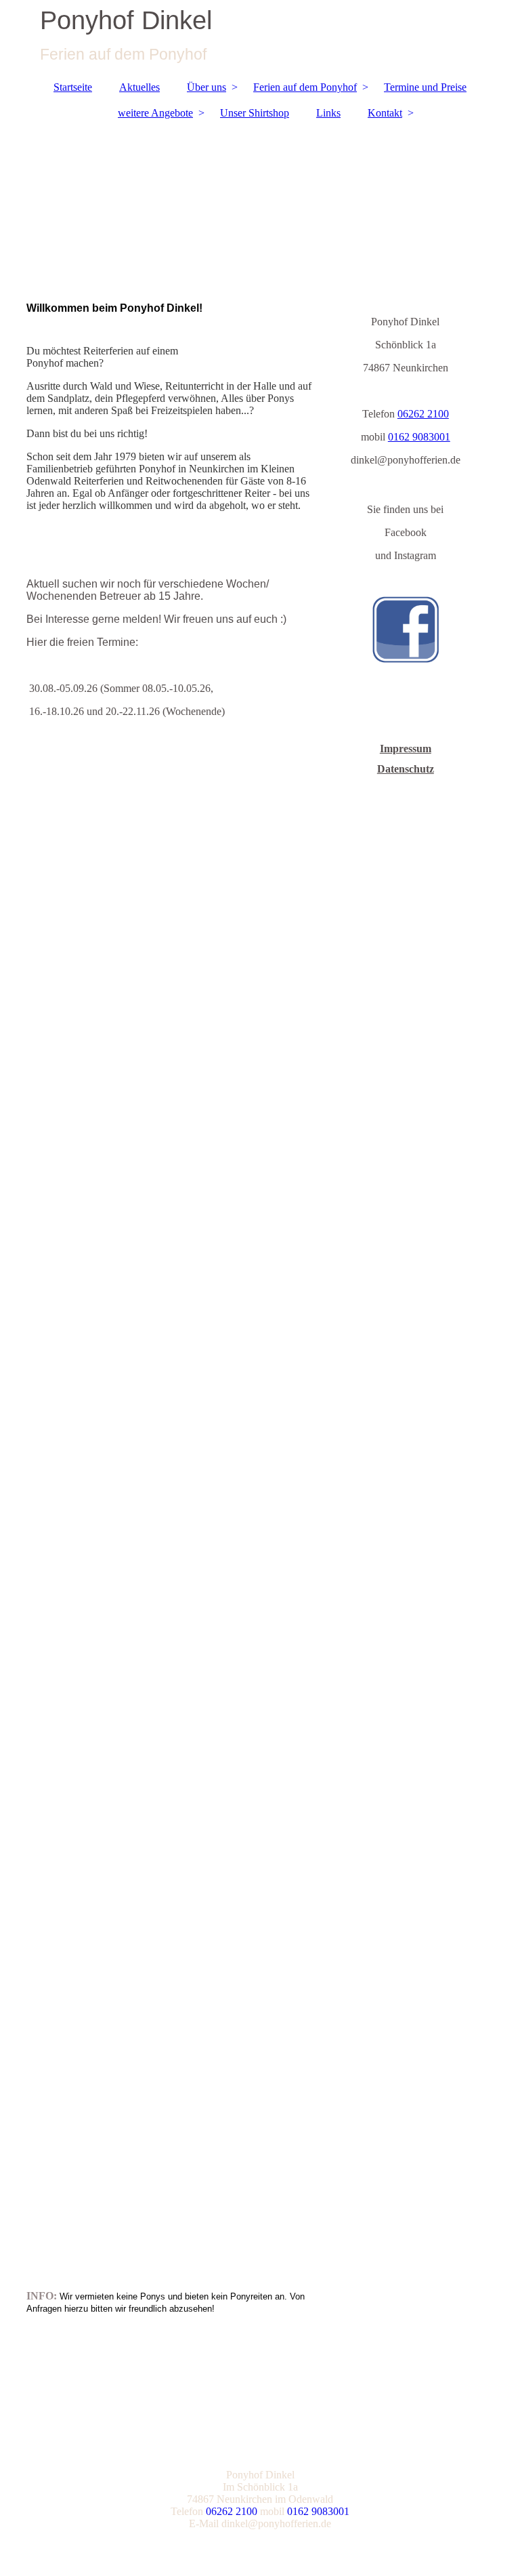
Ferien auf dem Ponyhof (305, 87)
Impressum (406, 749)
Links (328, 113)
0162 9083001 (419, 437)
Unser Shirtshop (255, 113)
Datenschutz (406, 769)
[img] (260, 37)
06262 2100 (423, 414)
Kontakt (385, 113)
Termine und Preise (425, 87)
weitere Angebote (155, 113)
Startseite (73, 87)
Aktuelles (139, 87)
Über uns (207, 87)
